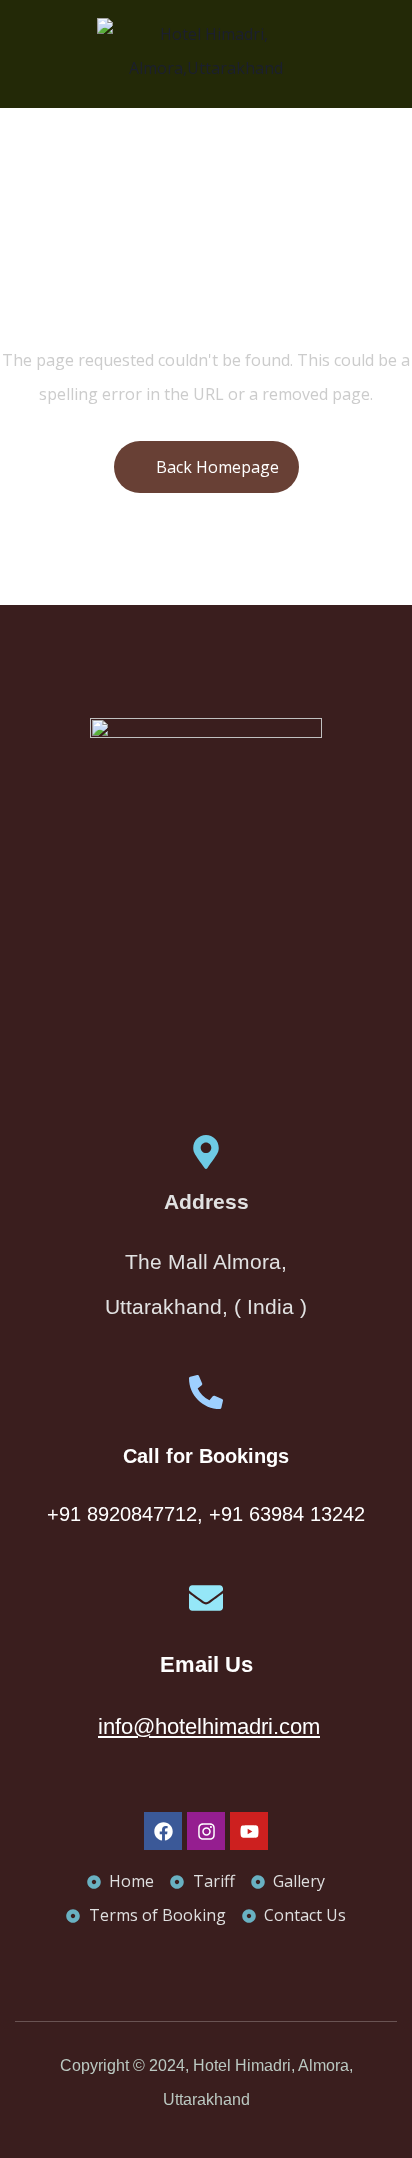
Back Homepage (217, 467)
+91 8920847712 (122, 1514)
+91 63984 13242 (287, 1514)
